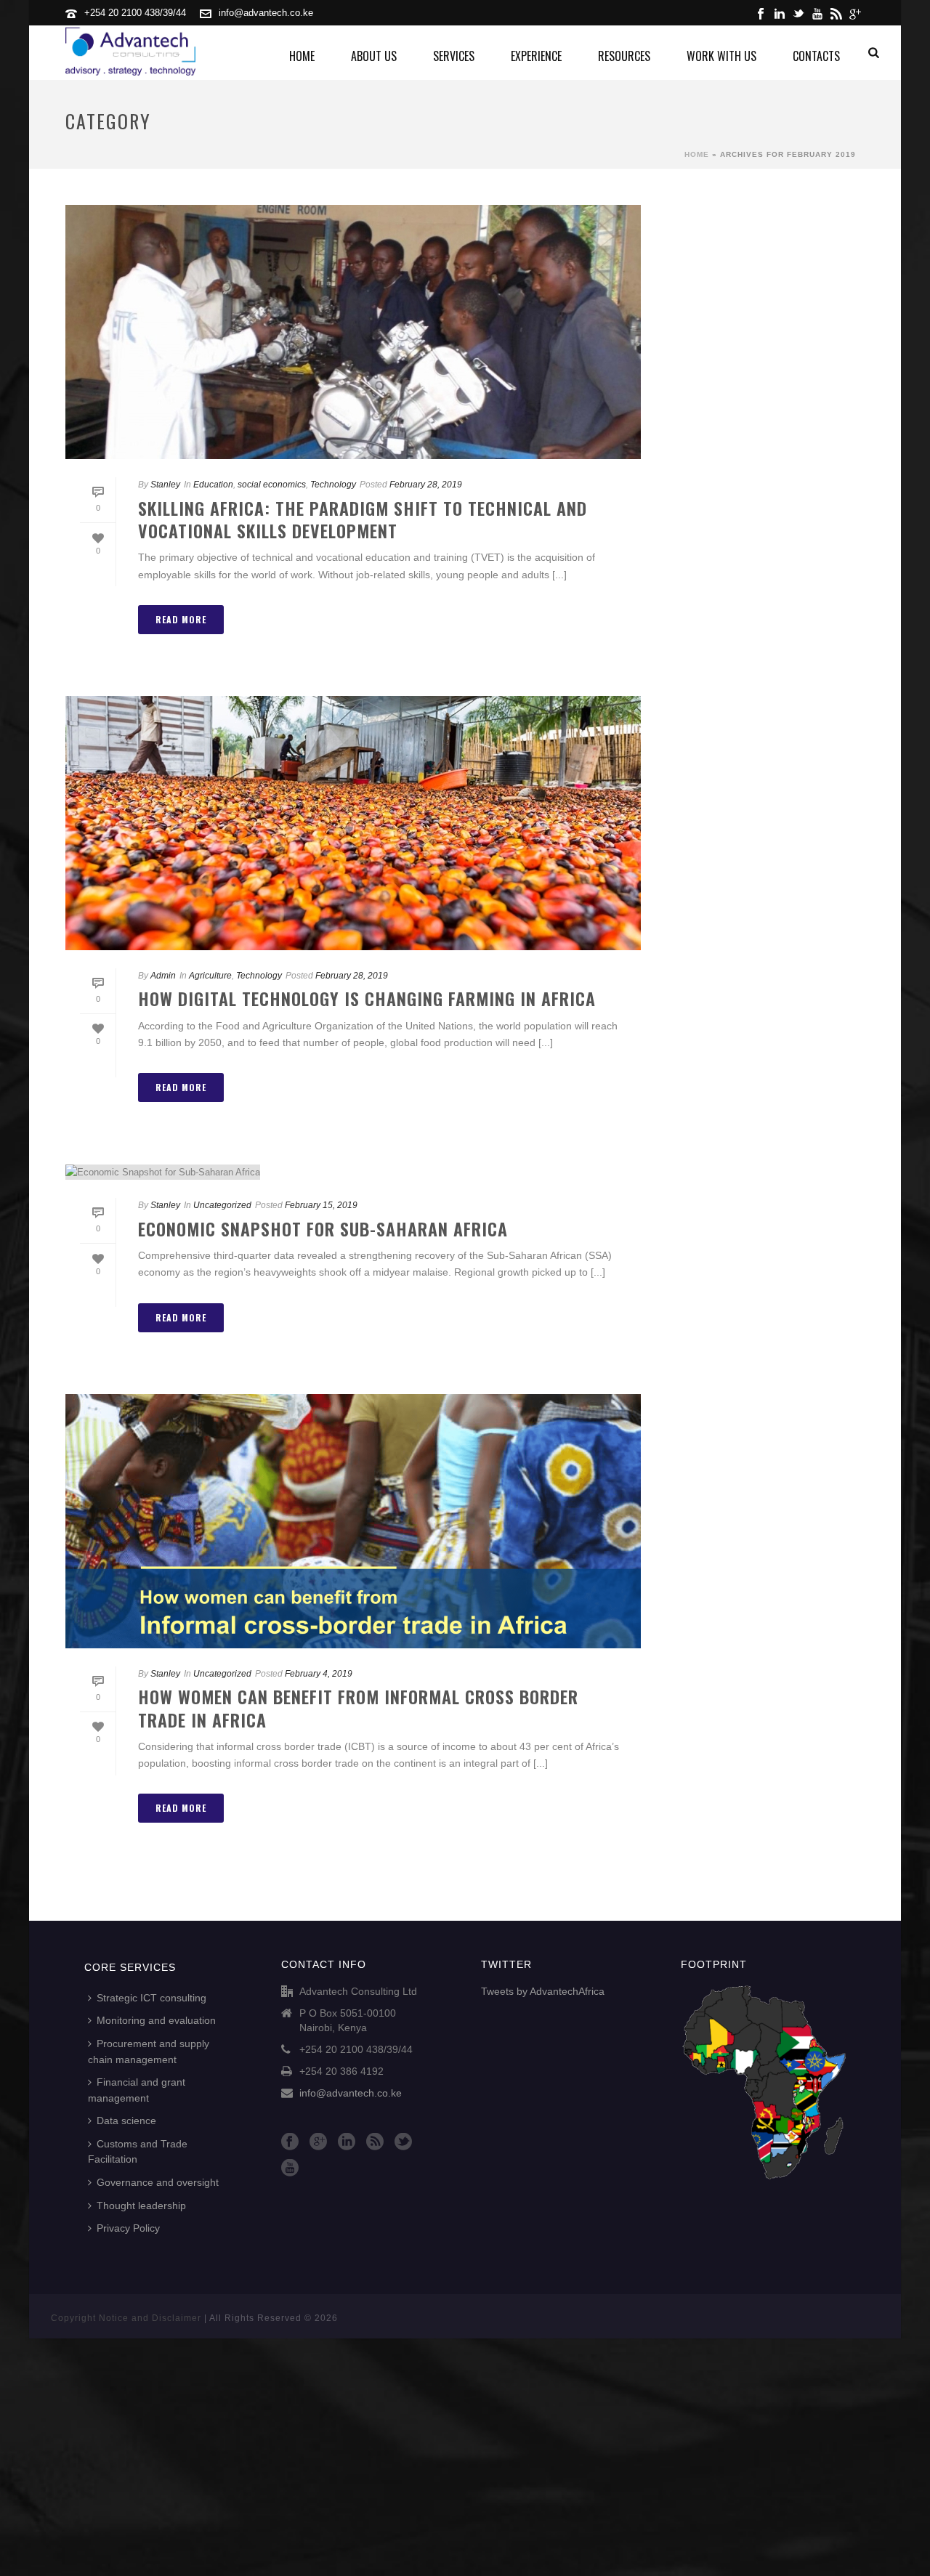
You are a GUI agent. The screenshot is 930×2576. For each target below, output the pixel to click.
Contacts (816, 56)
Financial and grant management (137, 2090)
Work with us (721, 56)
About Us (374, 56)
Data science (126, 2121)
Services (454, 56)
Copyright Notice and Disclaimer (126, 2318)
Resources (624, 56)
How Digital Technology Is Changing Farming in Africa (367, 998)
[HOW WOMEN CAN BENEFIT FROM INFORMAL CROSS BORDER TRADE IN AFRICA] (353, 1521)
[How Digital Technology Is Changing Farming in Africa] (353, 823)
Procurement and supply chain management (149, 2052)
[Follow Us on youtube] (290, 2168)
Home (302, 56)
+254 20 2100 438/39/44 (135, 13)
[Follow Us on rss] (375, 2142)
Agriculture (210, 976)
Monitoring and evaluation (156, 2020)
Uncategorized (222, 1205)
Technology (333, 485)
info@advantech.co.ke (266, 13)
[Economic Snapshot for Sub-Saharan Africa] (353, 1172)
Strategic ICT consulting (151, 1998)
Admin (163, 976)
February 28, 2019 (426, 485)
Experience (536, 56)
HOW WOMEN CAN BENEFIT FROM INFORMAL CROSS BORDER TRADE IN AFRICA (358, 1708)
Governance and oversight (158, 2182)
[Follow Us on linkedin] (347, 2142)
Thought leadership (141, 2206)
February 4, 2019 (319, 1674)
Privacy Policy (128, 2228)
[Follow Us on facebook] (290, 2142)
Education (213, 485)
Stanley (165, 485)
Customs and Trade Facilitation (138, 2152)
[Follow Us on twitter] (403, 2142)
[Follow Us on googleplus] (318, 2142)
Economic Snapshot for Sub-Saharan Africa (323, 1228)
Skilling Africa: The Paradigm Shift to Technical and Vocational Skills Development (363, 519)
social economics (272, 485)
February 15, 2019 (321, 1205)
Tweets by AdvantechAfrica (543, 1991)
